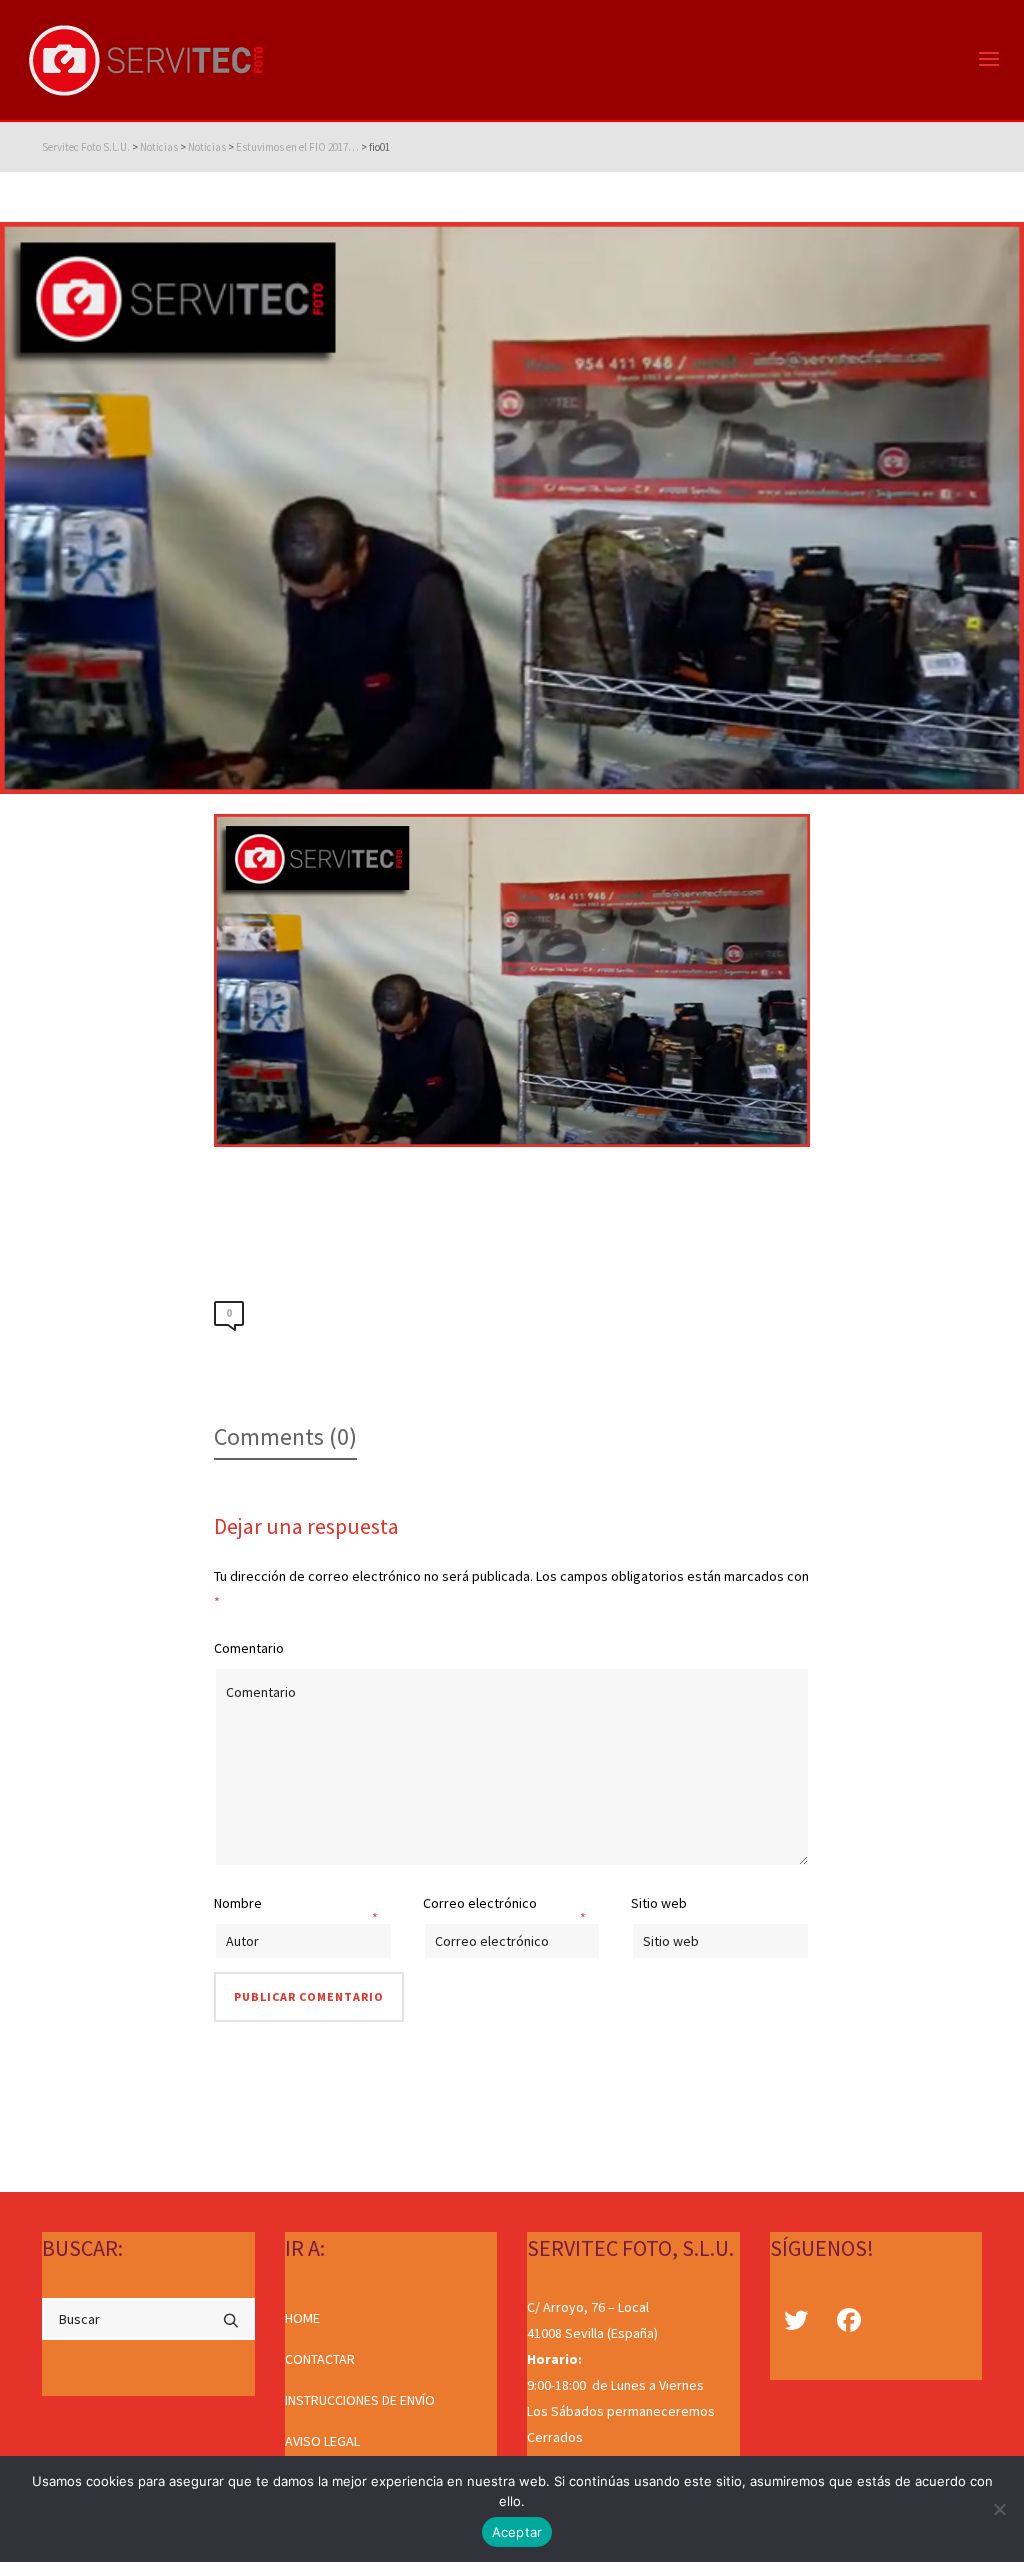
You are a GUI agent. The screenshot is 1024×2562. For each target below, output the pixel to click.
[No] (999, 2509)
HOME (302, 2318)
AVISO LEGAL (322, 2441)
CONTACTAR (320, 2359)
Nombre (238, 1903)
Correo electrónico (480, 1903)
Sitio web (659, 1903)
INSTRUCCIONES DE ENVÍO (360, 2400)
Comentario (249, 1648)
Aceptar (517, 2532)
